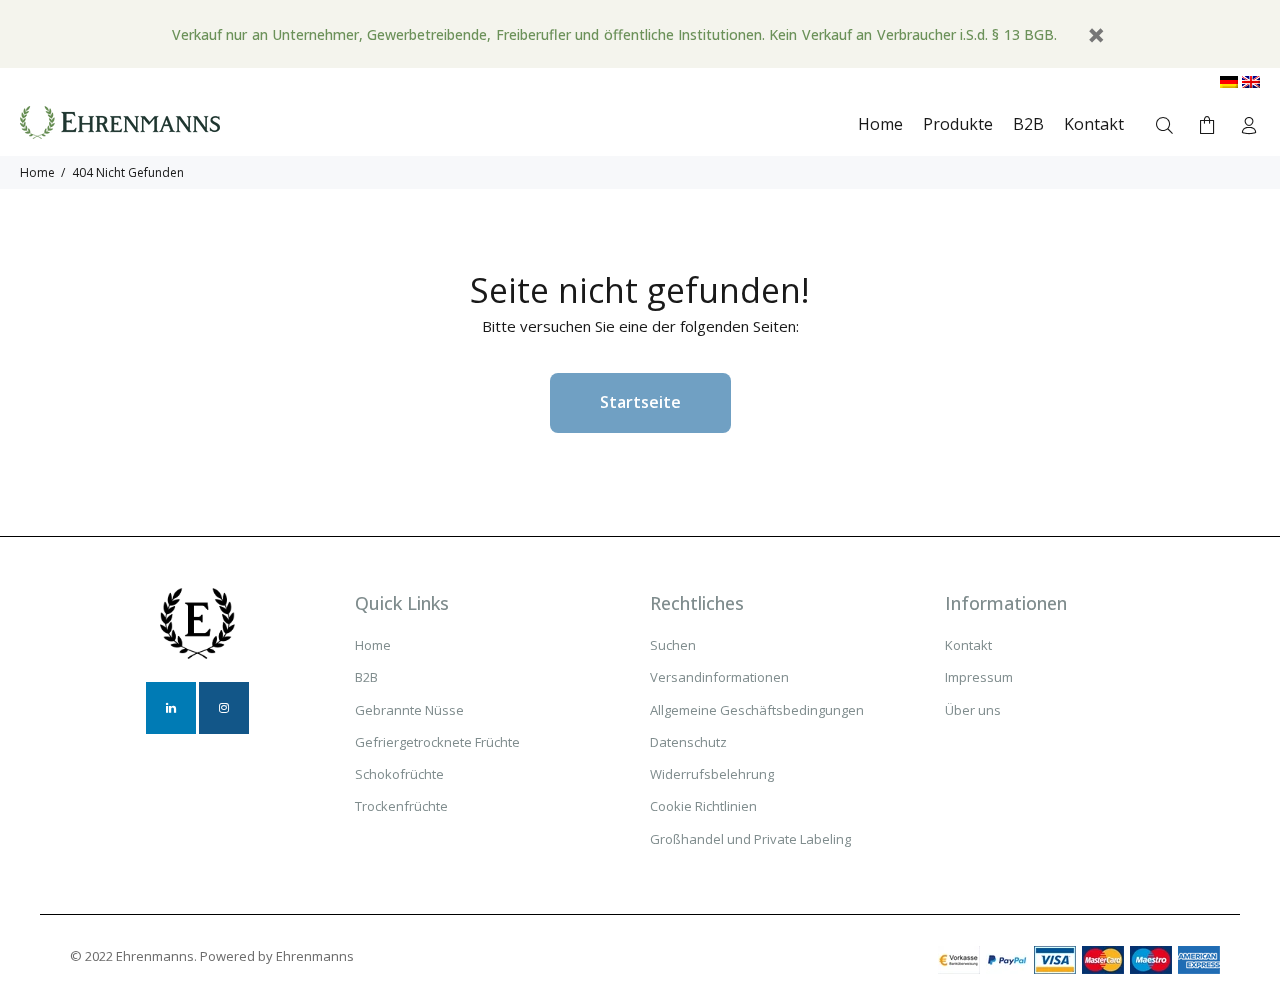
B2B (366, 677)
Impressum (979, 677)
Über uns (973, 710)
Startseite (640, 402)
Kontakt (968, 645)
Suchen (673, 645)
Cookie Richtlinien (703, 806)
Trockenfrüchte (401, 806)
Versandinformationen (719, 677)
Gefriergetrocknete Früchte (437, 742)
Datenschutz (688, 742)
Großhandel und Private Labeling (750, 839)
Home (37, 172)
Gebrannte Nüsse (409, 710)
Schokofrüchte (399, 774)
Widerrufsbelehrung (712, 774)
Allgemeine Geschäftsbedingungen (757, 710)
